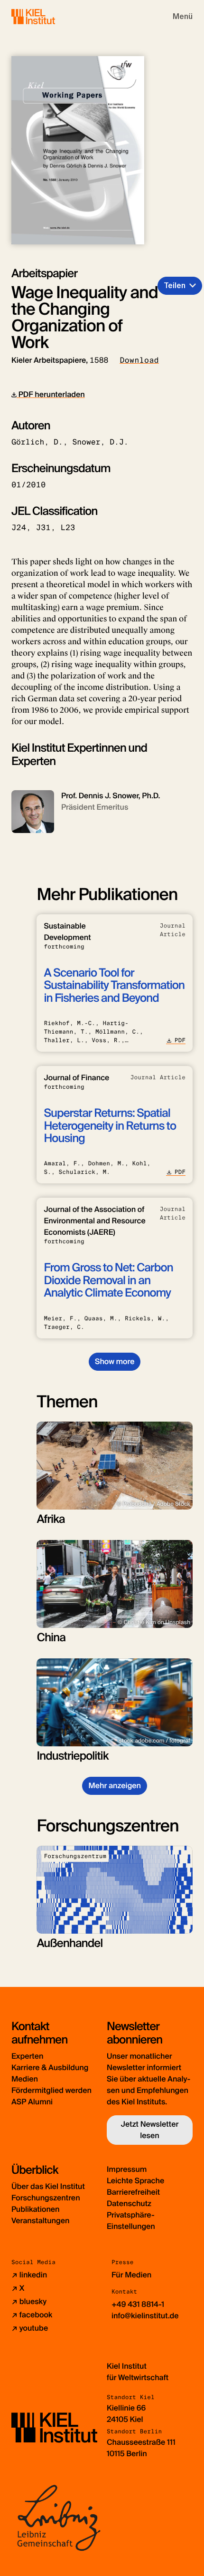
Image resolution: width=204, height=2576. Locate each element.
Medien (25, 2079)
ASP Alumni (32, 2102)
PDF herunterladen (51, 394)
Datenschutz (129, 2203)
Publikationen (35, 2209)
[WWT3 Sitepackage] (47, 16)
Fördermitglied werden (51, 2090)
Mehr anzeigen (115, 1786)
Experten (27, 2056)
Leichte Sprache (135, 2181)
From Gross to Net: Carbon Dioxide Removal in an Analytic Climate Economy (108, 1280)
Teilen (175, 286)
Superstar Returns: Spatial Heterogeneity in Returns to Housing (110, 1126)
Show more (115, 1361)
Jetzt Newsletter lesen (150, 2130)
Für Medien (131, 2275)
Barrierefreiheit (133, 2192)
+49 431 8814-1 (138, 2304)
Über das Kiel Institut (48, 2186)
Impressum (127, 2169)
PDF (180, 1040)
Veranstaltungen (40, 2221)
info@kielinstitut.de (145, 2316)
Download (139, 360)
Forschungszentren (46, 2198)
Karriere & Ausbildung (50, 2068)
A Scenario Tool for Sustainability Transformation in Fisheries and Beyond (114, 986)
